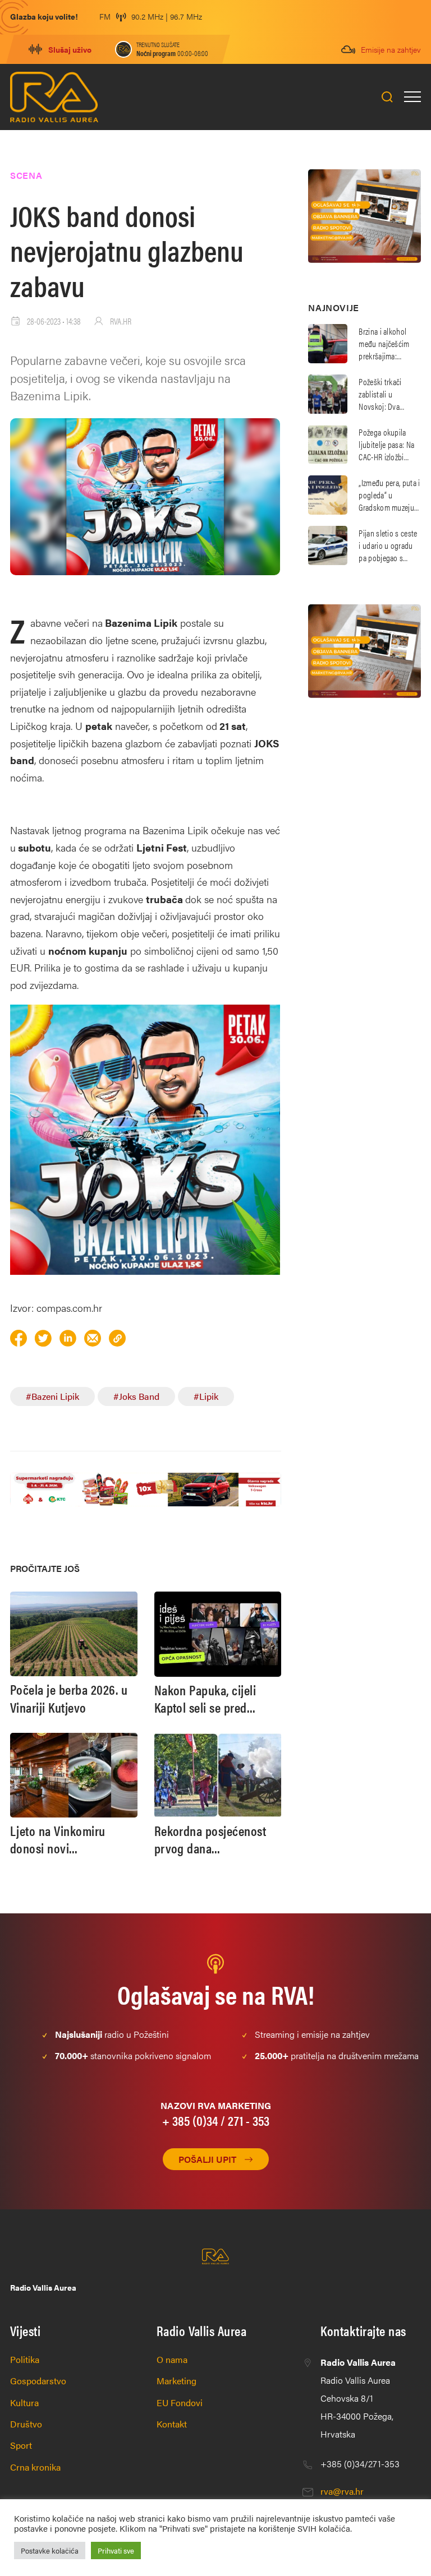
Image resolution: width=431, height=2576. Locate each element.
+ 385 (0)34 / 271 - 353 (216, 2120)
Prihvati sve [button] (116, 2550)
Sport (21, 2445)
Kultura (24, 2402)
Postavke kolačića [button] (50, 2550)
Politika (25, 2359)
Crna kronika (35, 2467)
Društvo (26, 2424)
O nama (172, 2359)
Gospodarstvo (38, 2381)
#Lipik (206, 1396)
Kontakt (172, 2424)
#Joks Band (136, 1396)
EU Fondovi (180, 2402)
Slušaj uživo (70, 49)
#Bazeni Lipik (52, 1396)
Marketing (176, 2381)
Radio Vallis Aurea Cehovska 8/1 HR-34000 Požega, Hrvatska (358, 2398)
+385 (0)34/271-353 (360, 2464)
